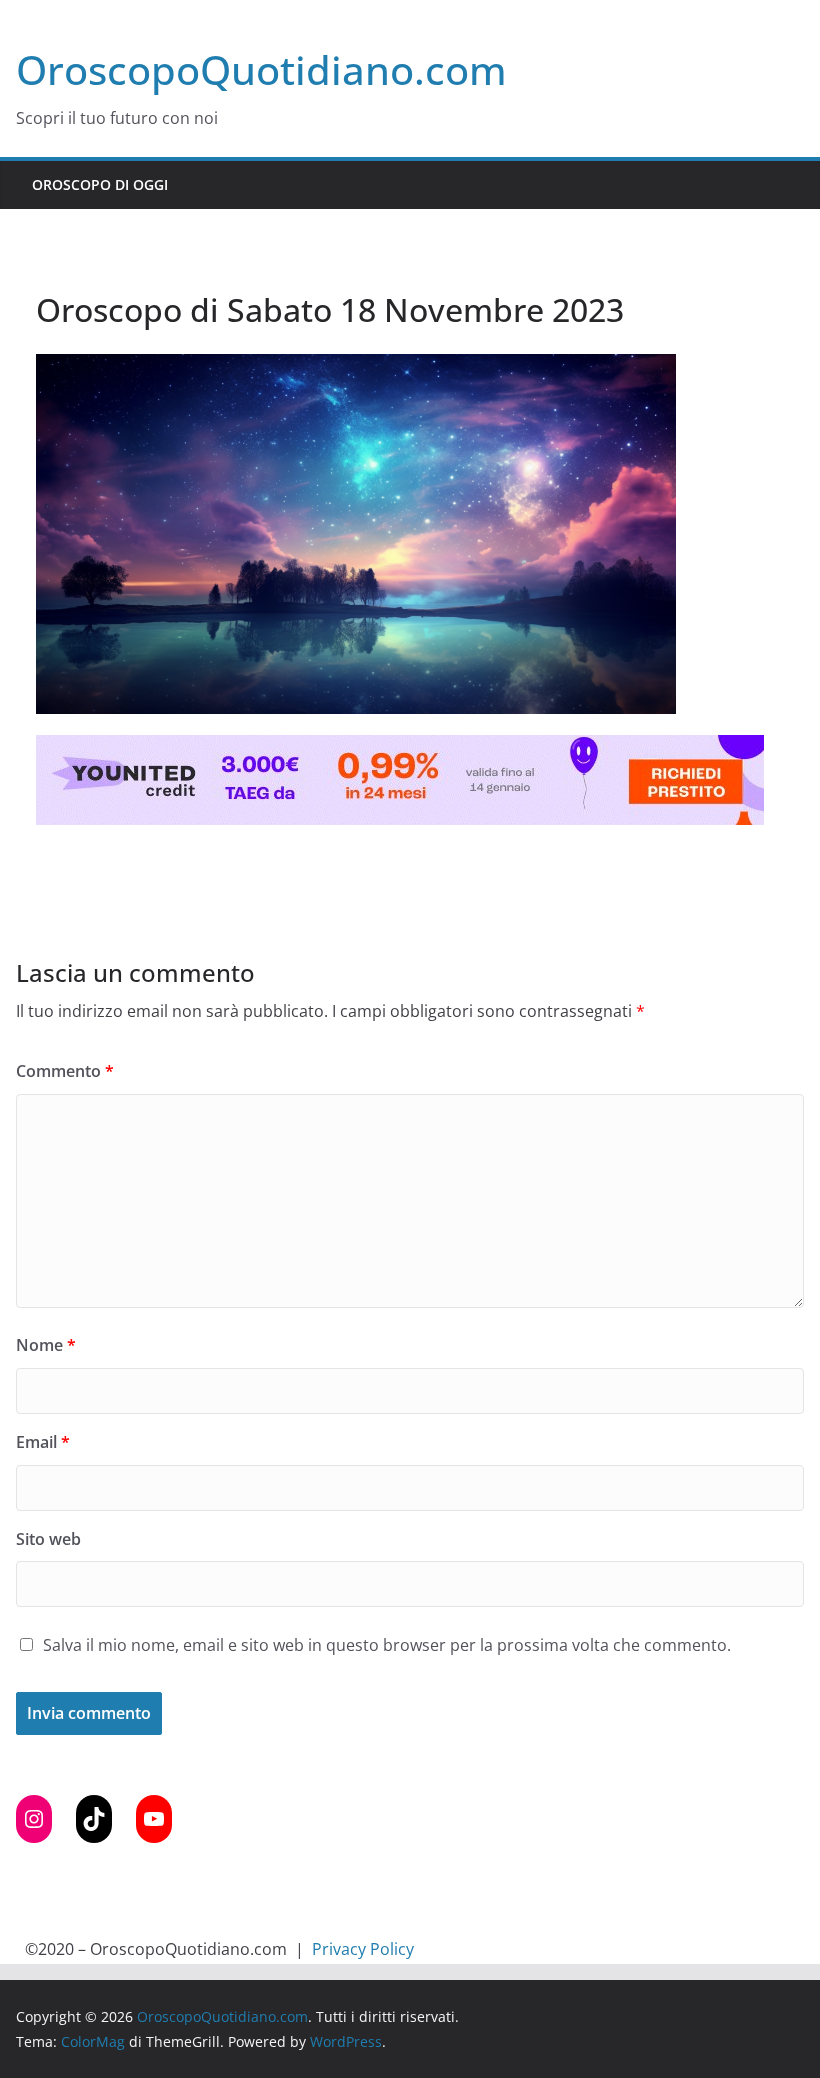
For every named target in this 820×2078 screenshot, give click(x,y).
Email (43, 1442)
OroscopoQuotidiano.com (261, 69)
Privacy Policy (363, 1949)
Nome (46, 1345)
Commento (65, 1071)
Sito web (48, 1539)
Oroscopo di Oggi (100, 184)
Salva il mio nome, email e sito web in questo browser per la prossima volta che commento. (387, 1645)
